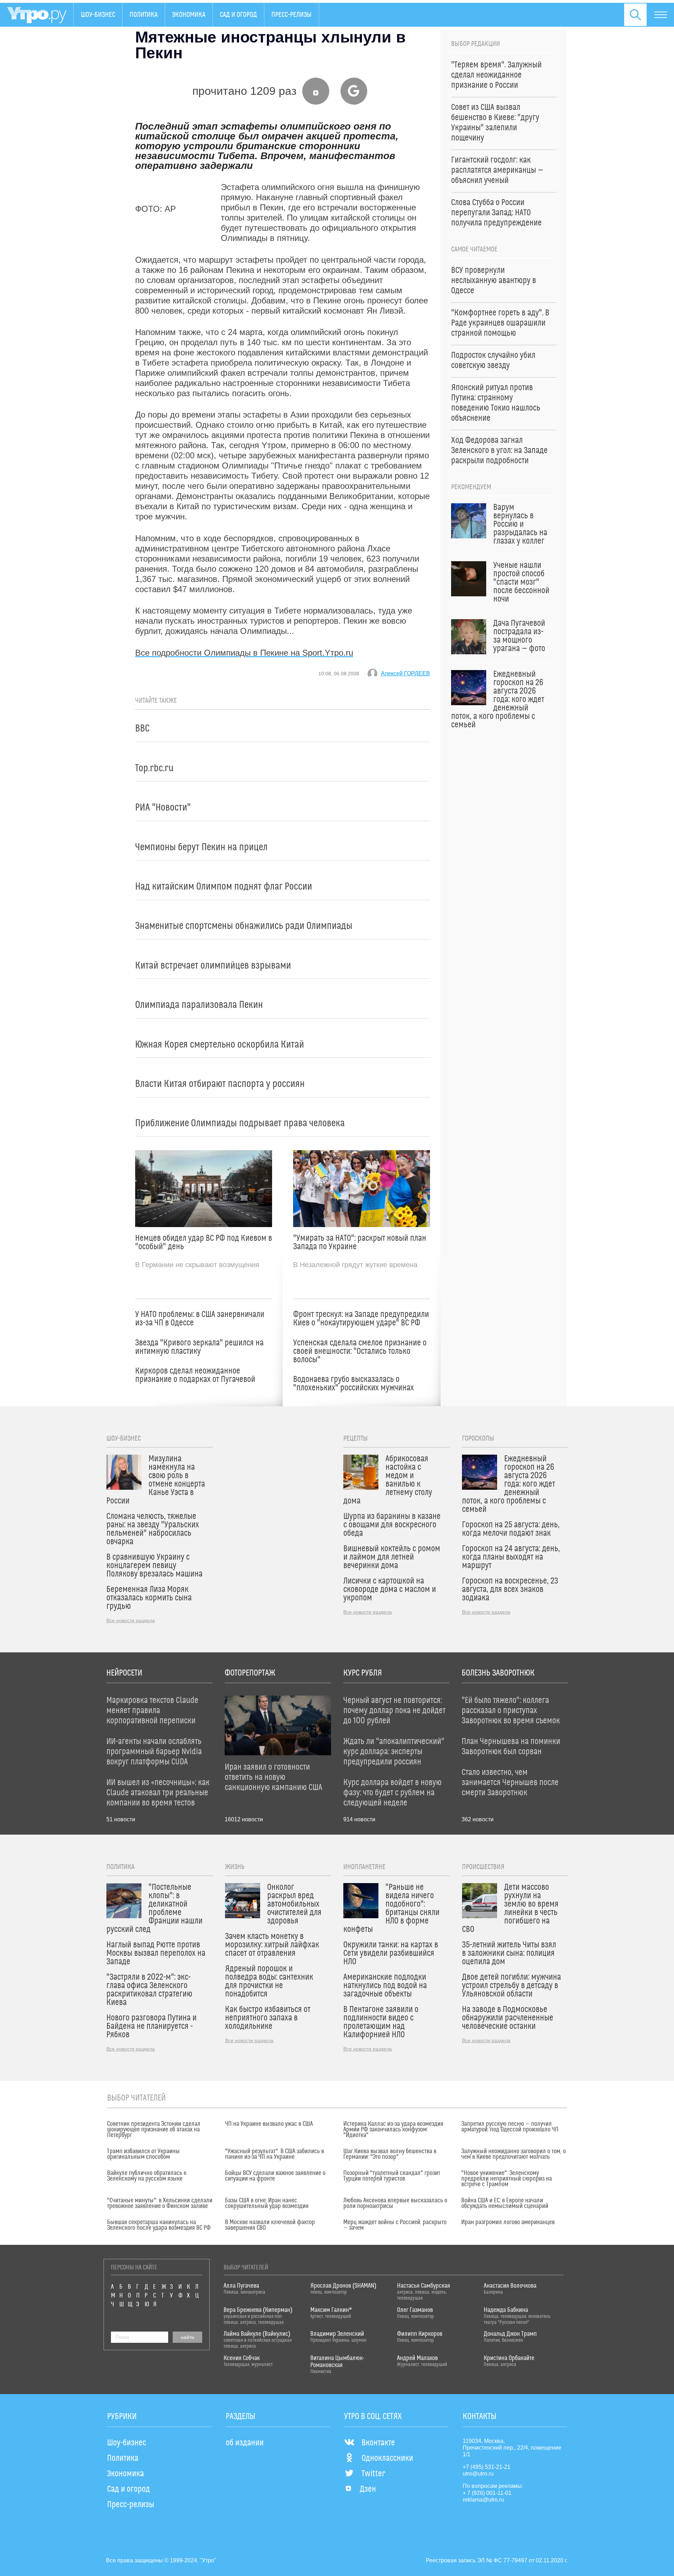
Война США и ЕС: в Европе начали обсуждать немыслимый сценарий (505, 2203)
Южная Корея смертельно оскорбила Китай (220, 1045)
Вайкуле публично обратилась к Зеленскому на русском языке (147, 2176)
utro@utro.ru (478, 2474)
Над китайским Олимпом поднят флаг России (224, 887)
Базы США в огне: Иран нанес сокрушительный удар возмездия (267, 2203)
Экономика (189, 15)
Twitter (373, 2474)
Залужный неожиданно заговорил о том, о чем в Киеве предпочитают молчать (514, 2154)
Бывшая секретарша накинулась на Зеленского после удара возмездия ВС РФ (159, 2225)
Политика (144, 15)
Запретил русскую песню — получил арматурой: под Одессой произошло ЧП (510, 2127)
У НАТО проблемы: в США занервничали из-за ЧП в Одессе (200, 1319)
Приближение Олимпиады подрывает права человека (240, 1123)
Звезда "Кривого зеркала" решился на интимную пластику (199, 1347)
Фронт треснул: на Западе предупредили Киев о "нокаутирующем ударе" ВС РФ (361, 1319)
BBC (142, 729)
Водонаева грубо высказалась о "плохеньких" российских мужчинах (353, 1384)
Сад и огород (238, 15)
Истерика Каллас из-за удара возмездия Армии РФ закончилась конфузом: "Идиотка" (393, 2130)
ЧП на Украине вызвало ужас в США (269, 2124)
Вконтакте (378, 2443)
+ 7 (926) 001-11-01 (487, 2493)
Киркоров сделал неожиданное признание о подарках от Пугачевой (195, 1375)
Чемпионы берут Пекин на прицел (201, 847)
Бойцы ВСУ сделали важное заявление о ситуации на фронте (275, 2176)
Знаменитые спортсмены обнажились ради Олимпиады (244, 926)
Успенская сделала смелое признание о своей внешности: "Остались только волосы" (360, 1351)
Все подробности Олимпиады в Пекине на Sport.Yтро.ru (244, 653)
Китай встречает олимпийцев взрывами (213, 966)
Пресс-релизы (292, 15)
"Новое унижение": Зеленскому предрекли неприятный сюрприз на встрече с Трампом (507, 2179)
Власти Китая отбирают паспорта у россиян (220, 1084)
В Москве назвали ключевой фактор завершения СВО (270, 2225)
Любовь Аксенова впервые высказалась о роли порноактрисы (395, 2203)
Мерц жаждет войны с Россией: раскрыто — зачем (395, 2225)
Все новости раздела (131, 1620)
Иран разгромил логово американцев (508, 2222)
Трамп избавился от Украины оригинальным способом (143, 2154)
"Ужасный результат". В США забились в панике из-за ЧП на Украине (275, 2154)
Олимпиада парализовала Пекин (199, 1005)
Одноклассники (387, 2458)
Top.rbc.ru (154, 768)
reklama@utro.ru (483, 2500)
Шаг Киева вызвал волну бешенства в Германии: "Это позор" (390, 2154)
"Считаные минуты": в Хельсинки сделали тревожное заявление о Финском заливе (160, 2203)
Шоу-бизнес (98, 15)
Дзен (368, 2489)
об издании (245, 2443)
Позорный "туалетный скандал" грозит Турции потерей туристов (392, 2176)
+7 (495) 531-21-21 (487, 2467)
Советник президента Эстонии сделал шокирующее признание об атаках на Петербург (154, 2130)
